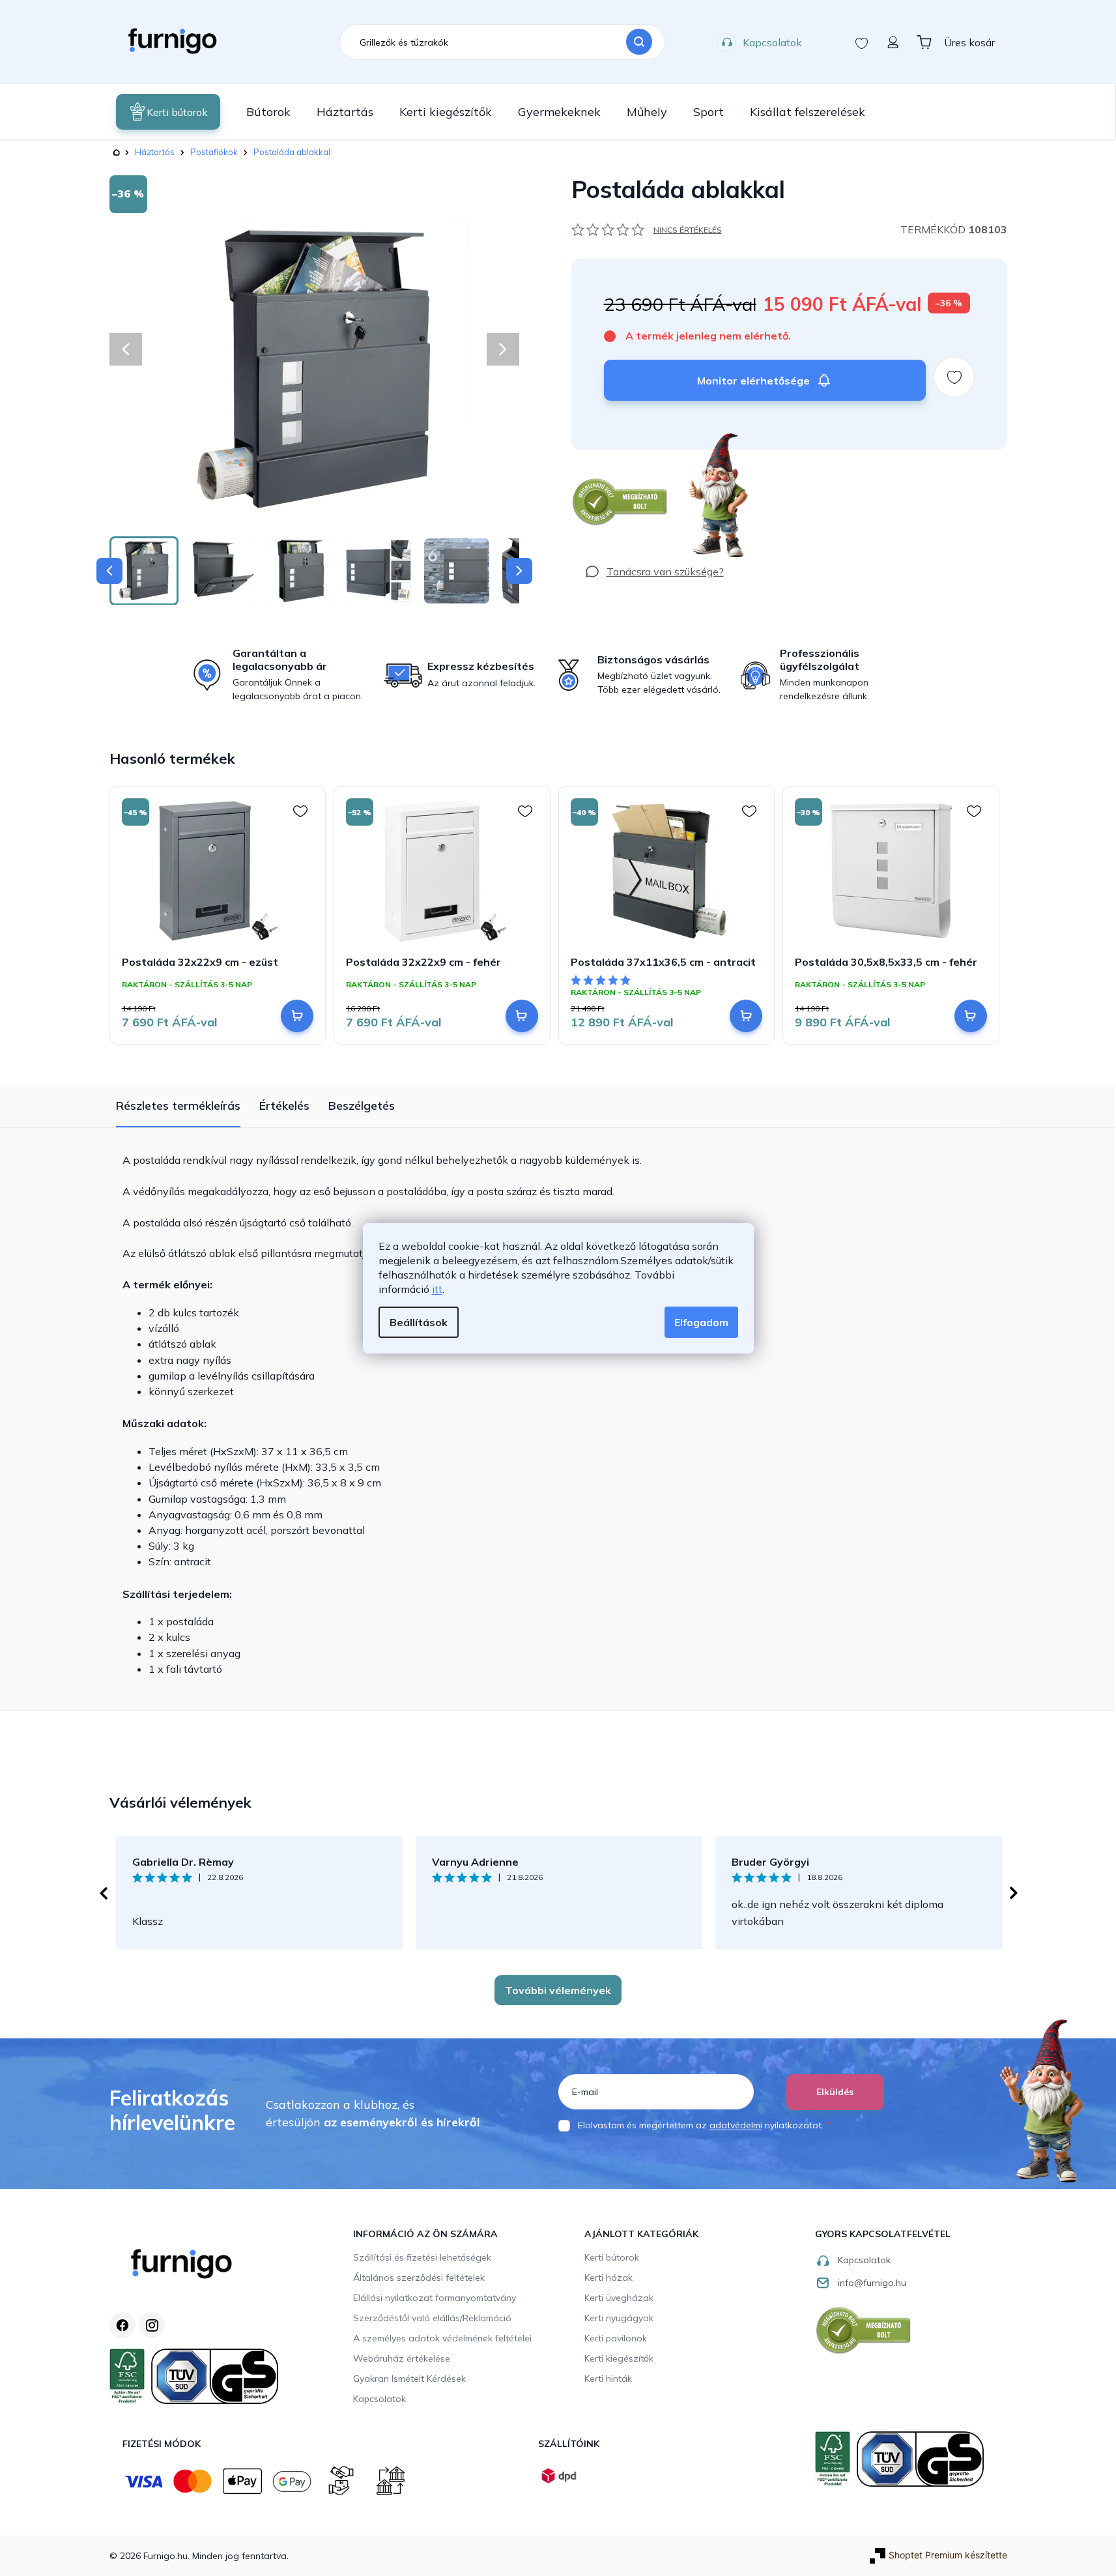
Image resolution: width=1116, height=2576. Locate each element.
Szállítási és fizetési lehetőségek (422, 2257)
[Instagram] (152, 2325)
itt (437, 1289)
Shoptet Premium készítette (948, 2555)
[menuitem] (168, 112)
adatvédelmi (736, 2125)
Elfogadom (701, 1322)
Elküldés (835, 2092)
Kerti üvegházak (619, 2298)
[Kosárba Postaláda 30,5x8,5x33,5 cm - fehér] (971, 1016)
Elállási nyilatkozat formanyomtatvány (435, 2298)
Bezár (595, 456)
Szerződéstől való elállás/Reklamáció (432, 2318)
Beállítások (419, 1322)
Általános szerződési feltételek (419, 2278)
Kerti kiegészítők (619, 2358)
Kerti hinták (608, 2379)
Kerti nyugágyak (619, 2318)
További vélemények (558, 1990)
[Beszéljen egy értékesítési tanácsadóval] (654, 572)
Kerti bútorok (612, 2257)
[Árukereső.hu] (620, 502)
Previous (103, 1893)
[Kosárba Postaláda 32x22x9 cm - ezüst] (297, 1016)
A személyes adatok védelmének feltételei (442, 2338)
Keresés (639, 42)
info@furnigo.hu (872, 2283)
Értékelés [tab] (284, 1106)
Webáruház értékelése (402, 2358)
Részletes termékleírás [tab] (178, 1106)
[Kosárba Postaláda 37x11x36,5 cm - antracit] (746, 1016)
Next (1014, 1893)
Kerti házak (608, 2278)
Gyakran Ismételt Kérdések (409, 2379)
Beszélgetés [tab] (362, 1106)
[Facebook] (122, 2325)
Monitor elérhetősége (753, 381)
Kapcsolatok (772, 42)
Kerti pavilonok (616, 2338)
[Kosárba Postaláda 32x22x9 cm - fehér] (522, 1016)
